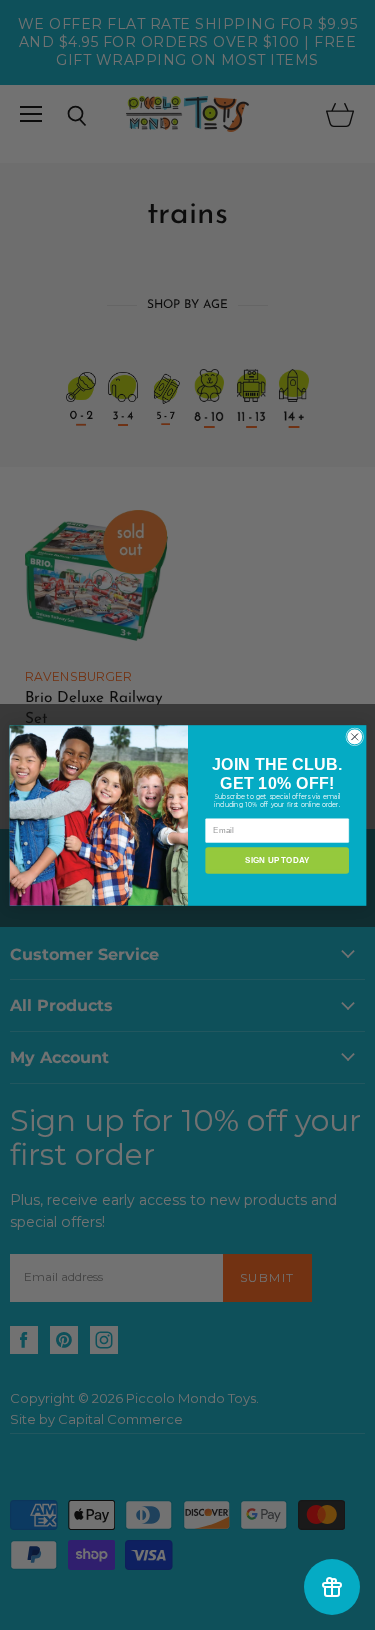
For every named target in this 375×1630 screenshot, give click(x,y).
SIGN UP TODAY (277, 859)
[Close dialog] (354, 736)
